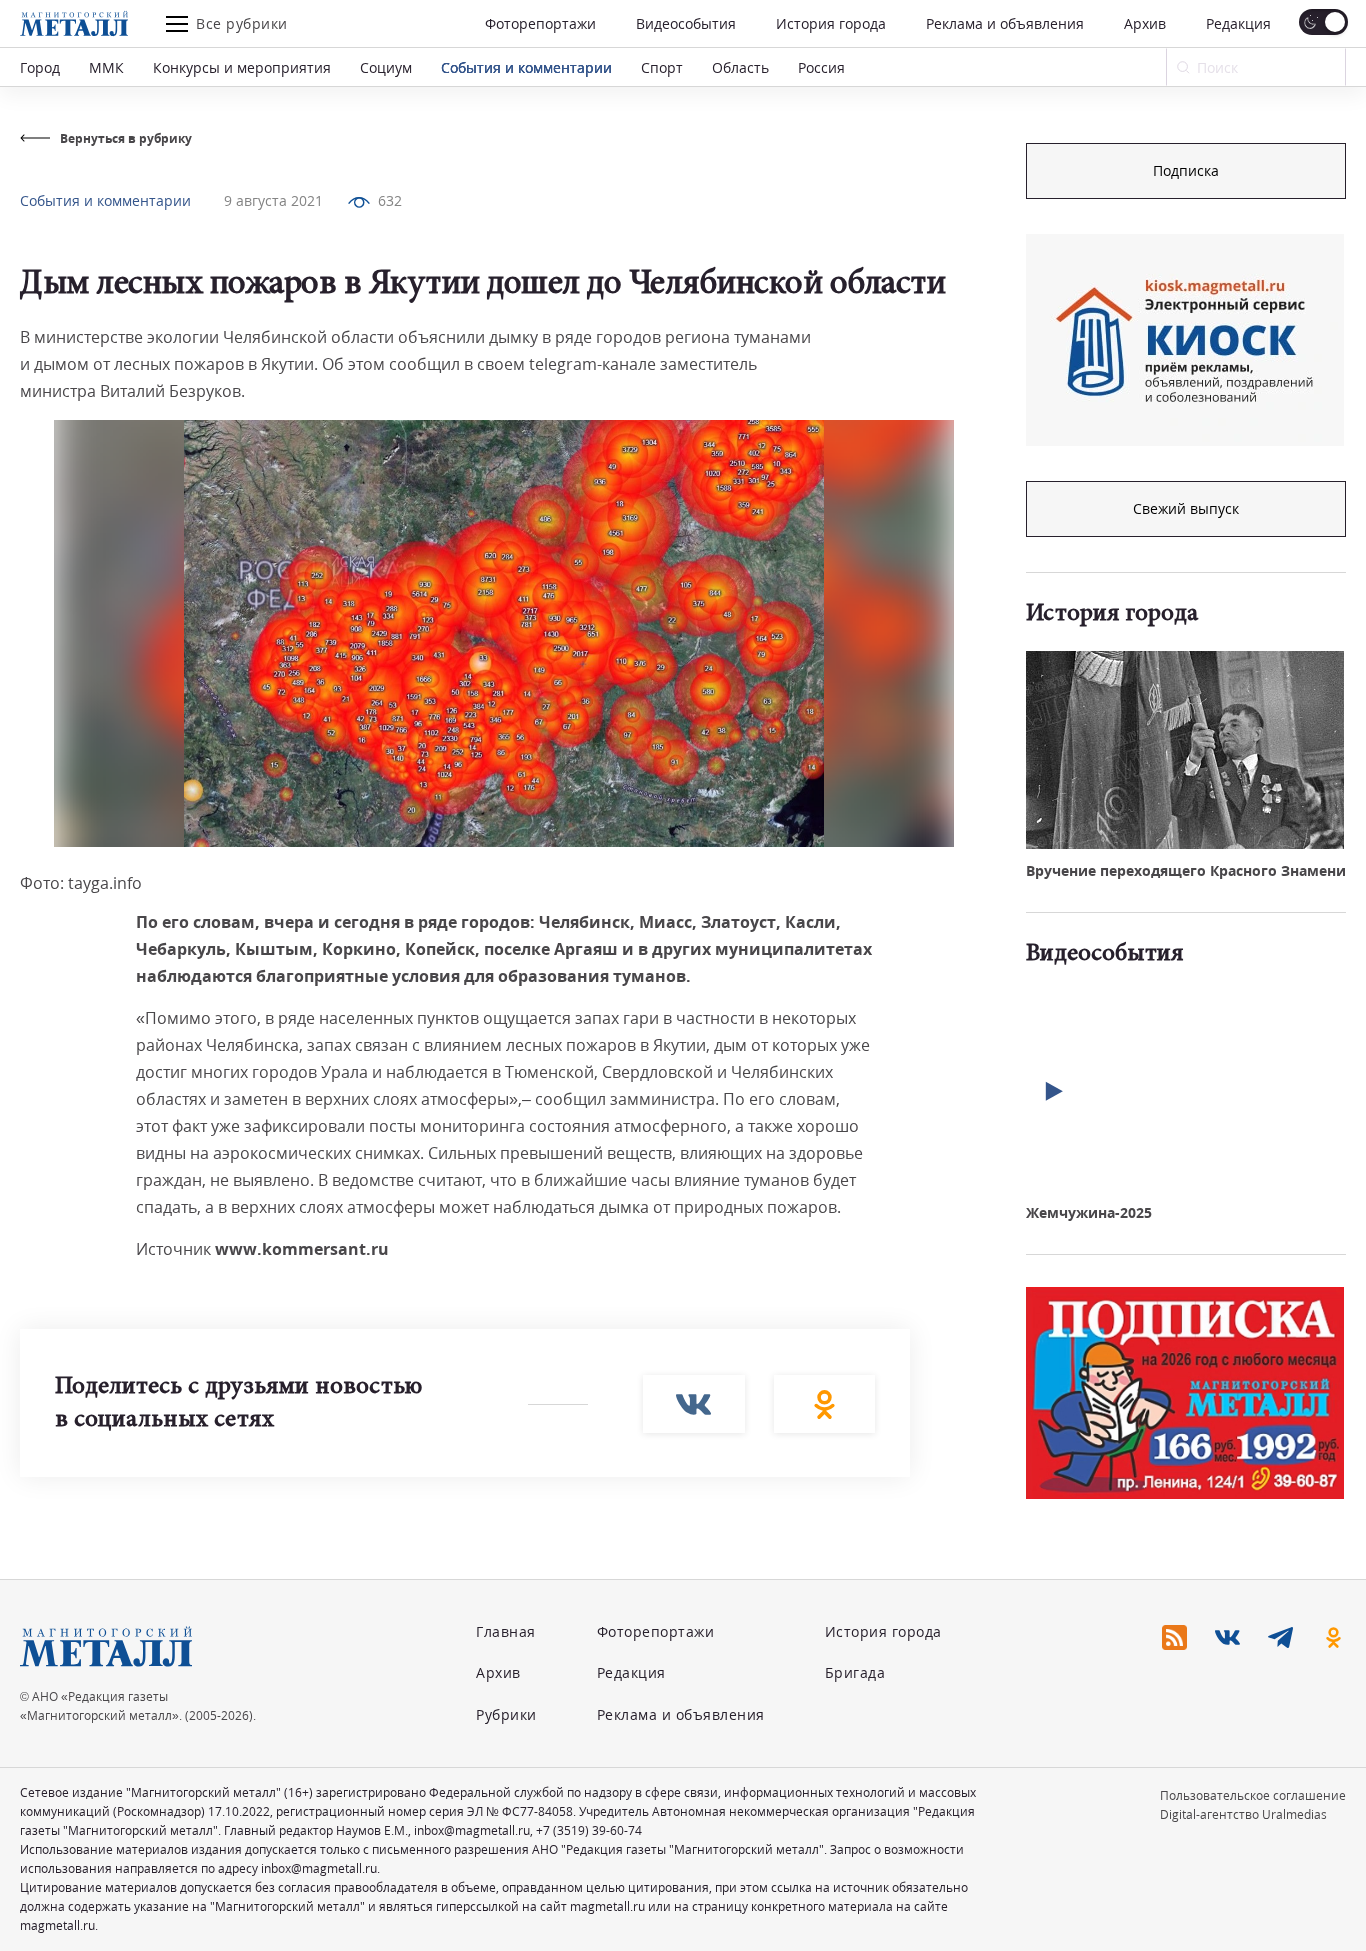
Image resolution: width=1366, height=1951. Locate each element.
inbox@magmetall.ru (472, 1830)
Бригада (855, 1672)
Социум (386, 67)
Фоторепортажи (540, 23)
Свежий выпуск (1186, 508)
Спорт (662, 67)
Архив (1145, 23)
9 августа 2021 (273, 200)
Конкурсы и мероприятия (242, 67)
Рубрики (506, 1714)
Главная (506, 1631)
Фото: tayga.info (81, 883)
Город (40, 67)
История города (831, 23)
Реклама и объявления (1005, 23)
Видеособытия (686, 23)
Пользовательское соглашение (1253, 1795)
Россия (821, 67)
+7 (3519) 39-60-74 (589, 1830)
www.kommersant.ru (302, 1249)
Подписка (1186, 170)
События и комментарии (526, 67)
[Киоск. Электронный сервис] (1185, 340)
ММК (106, 67)
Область (740, 67)
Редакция (1238, 23)
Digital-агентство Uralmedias (1243, 1814)
